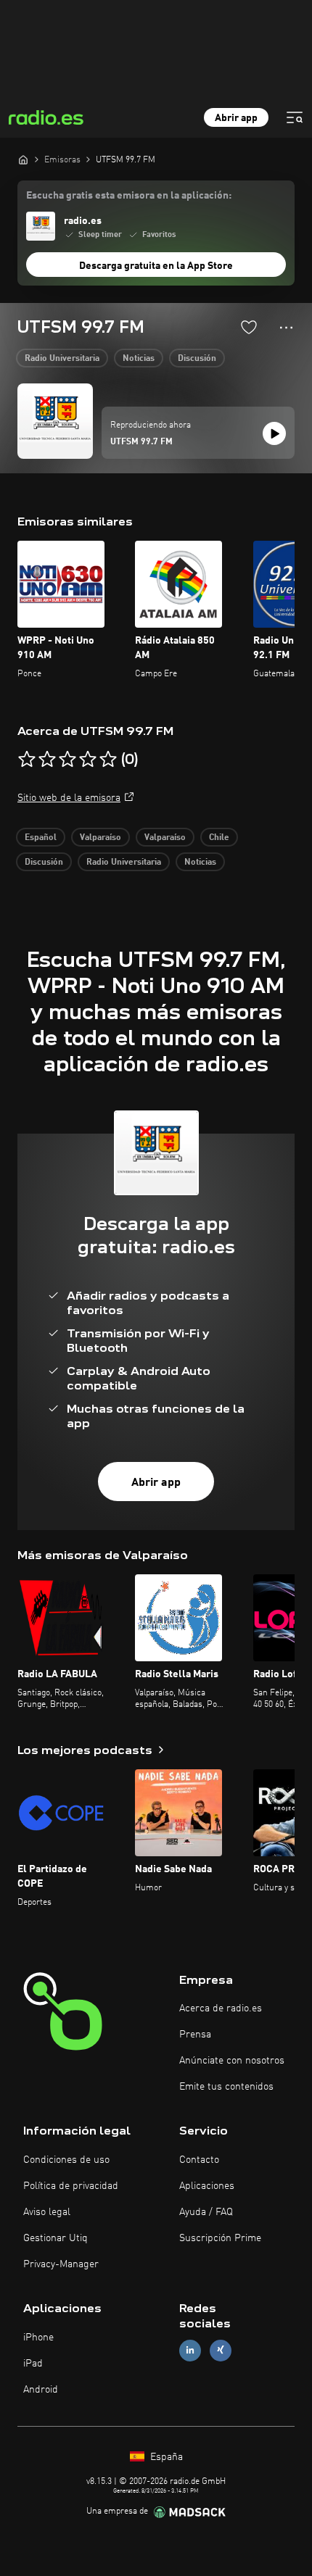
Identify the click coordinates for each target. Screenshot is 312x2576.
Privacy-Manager (61, 2264)
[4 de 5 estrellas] (88, 760)
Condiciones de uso (66, 2160)
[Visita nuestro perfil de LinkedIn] (190, 2350)
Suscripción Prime (220, 2238)
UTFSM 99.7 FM (141, 442)
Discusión (197, 359)
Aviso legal (47, 2212)
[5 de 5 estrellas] (108, 760)
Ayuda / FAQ (206, 2212)
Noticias (139, 359)
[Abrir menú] (295, 117)
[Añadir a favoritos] (249, 327)
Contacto (199, 2160)
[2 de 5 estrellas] (47, 760)
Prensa (195, 2035)
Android (41, 2390)
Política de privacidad (71, 2186)
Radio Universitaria (62, 359)
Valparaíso (100, 838)
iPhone (38, 2338)
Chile (219, 838)
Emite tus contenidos (226, 2087)
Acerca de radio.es (221, 2008)
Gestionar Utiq (56, 2238)
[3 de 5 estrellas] (67, 760)
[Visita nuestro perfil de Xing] (221, 2350)
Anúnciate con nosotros (232, 2061)
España (165, 2457)
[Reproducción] (274, 433)
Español (41, 838)
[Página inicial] (23, 159)
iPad (33, 2364)
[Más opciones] (286, 328)
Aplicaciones (207, 2186)
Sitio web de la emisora (69, 798)
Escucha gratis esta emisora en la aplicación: (129, 196)
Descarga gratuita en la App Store (156, 266)
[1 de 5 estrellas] (27, 760)
